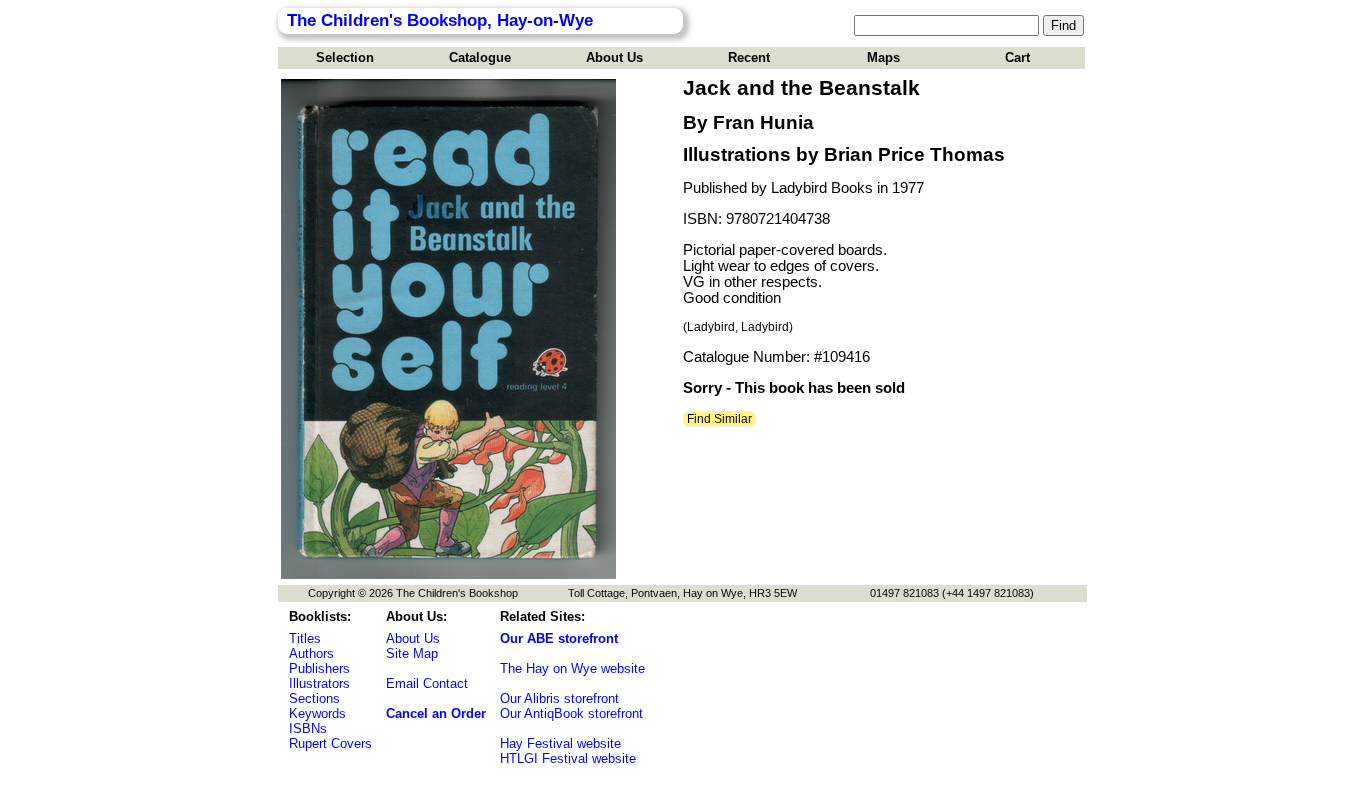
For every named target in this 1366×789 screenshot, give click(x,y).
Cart (1017, 57)
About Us (614, 57)
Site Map (412, 653)
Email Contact (427, 683)
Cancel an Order (436, 713)
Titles (305, 638)
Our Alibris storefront (559, 698)
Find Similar (719, 419)
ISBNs (308, 728)
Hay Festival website (560, 743)
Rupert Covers (330, 743)
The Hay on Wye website (572, 668)
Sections (314, 698)
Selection (345, 57)
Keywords (317, 713)
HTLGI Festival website (568, 758)
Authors (311, 653)
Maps (883, 57)
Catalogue (480, 57)
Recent (749, 57)
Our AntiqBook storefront (571, 713)
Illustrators (319, 683)
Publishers (319, 668)
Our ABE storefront (559, 638)
